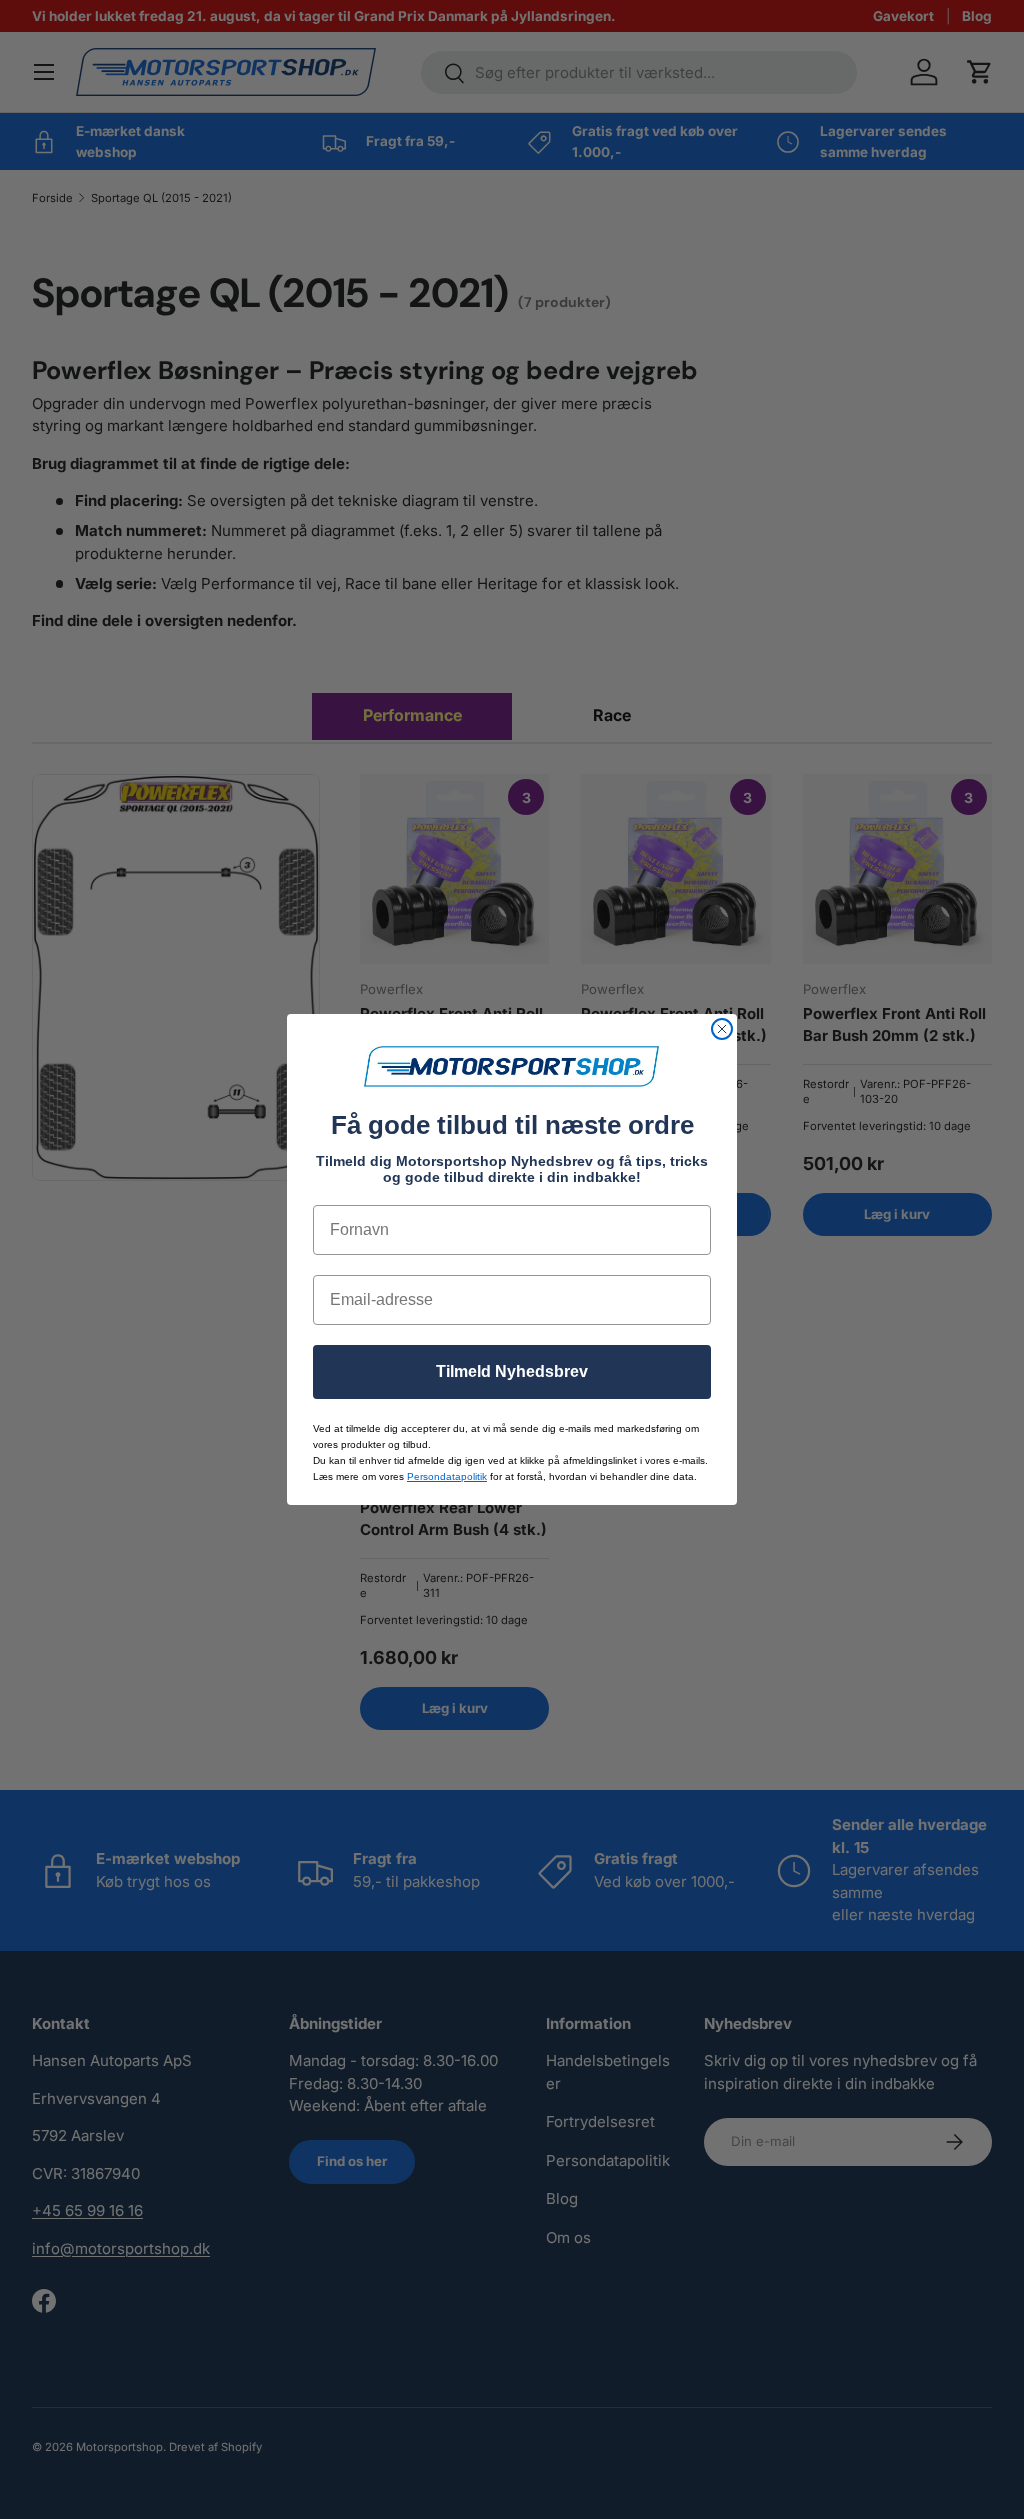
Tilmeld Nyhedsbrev (512, 1371)
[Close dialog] (722, 1029)
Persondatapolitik (447, 1476)
